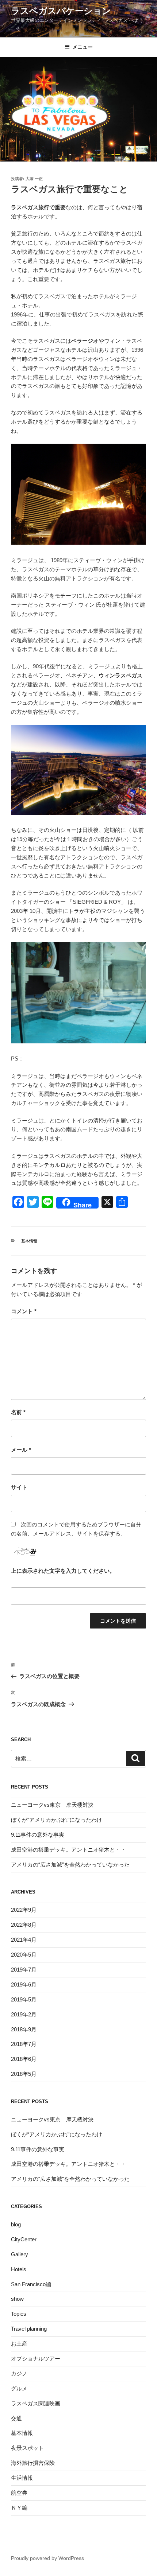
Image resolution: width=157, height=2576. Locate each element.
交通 (16, 2418)
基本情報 (29, 1241)
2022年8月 (24, 1925)
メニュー (83, 47)
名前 (18, 1412)
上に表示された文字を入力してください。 (63, 1571)
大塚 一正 (34, 179)
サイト (19, 1487)
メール (21, 1450)
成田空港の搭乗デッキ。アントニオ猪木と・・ (68, 1850)
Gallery (20, 2254)
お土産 (19, 2344)
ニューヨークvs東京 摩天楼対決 (52, 1805)
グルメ (19, 2388)
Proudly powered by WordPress (47, 2558)
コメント (24, 1311)
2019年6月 (24, 1984)
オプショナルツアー (36, 2359)
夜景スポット (27, 2448)
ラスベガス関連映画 (36, 2403)
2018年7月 (24, 2044)
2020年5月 (24, 1955)
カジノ (19, 2373)
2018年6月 (24, 2059)
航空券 (19, 2493)
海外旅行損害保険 (33, 2463)
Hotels (19, 2269)
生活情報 (22, 2478)
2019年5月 (24, 1999)
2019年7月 (24, 1970)
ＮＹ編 (19, 2508)
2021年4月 (24, 1940)
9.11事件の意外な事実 (38, 1835)
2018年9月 (24, 2029)
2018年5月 (24, 2074)
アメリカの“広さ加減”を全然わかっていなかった (70, 1865)
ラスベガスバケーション (61, 11)
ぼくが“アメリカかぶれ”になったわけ (57, 1820)
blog (16, 2224)
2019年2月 (24, 2014)
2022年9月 (24, 1910)
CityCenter (24, 2239)
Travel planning (29, 2329)
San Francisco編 (31, 2284)
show (17, 2299)
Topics (19, 2314)
